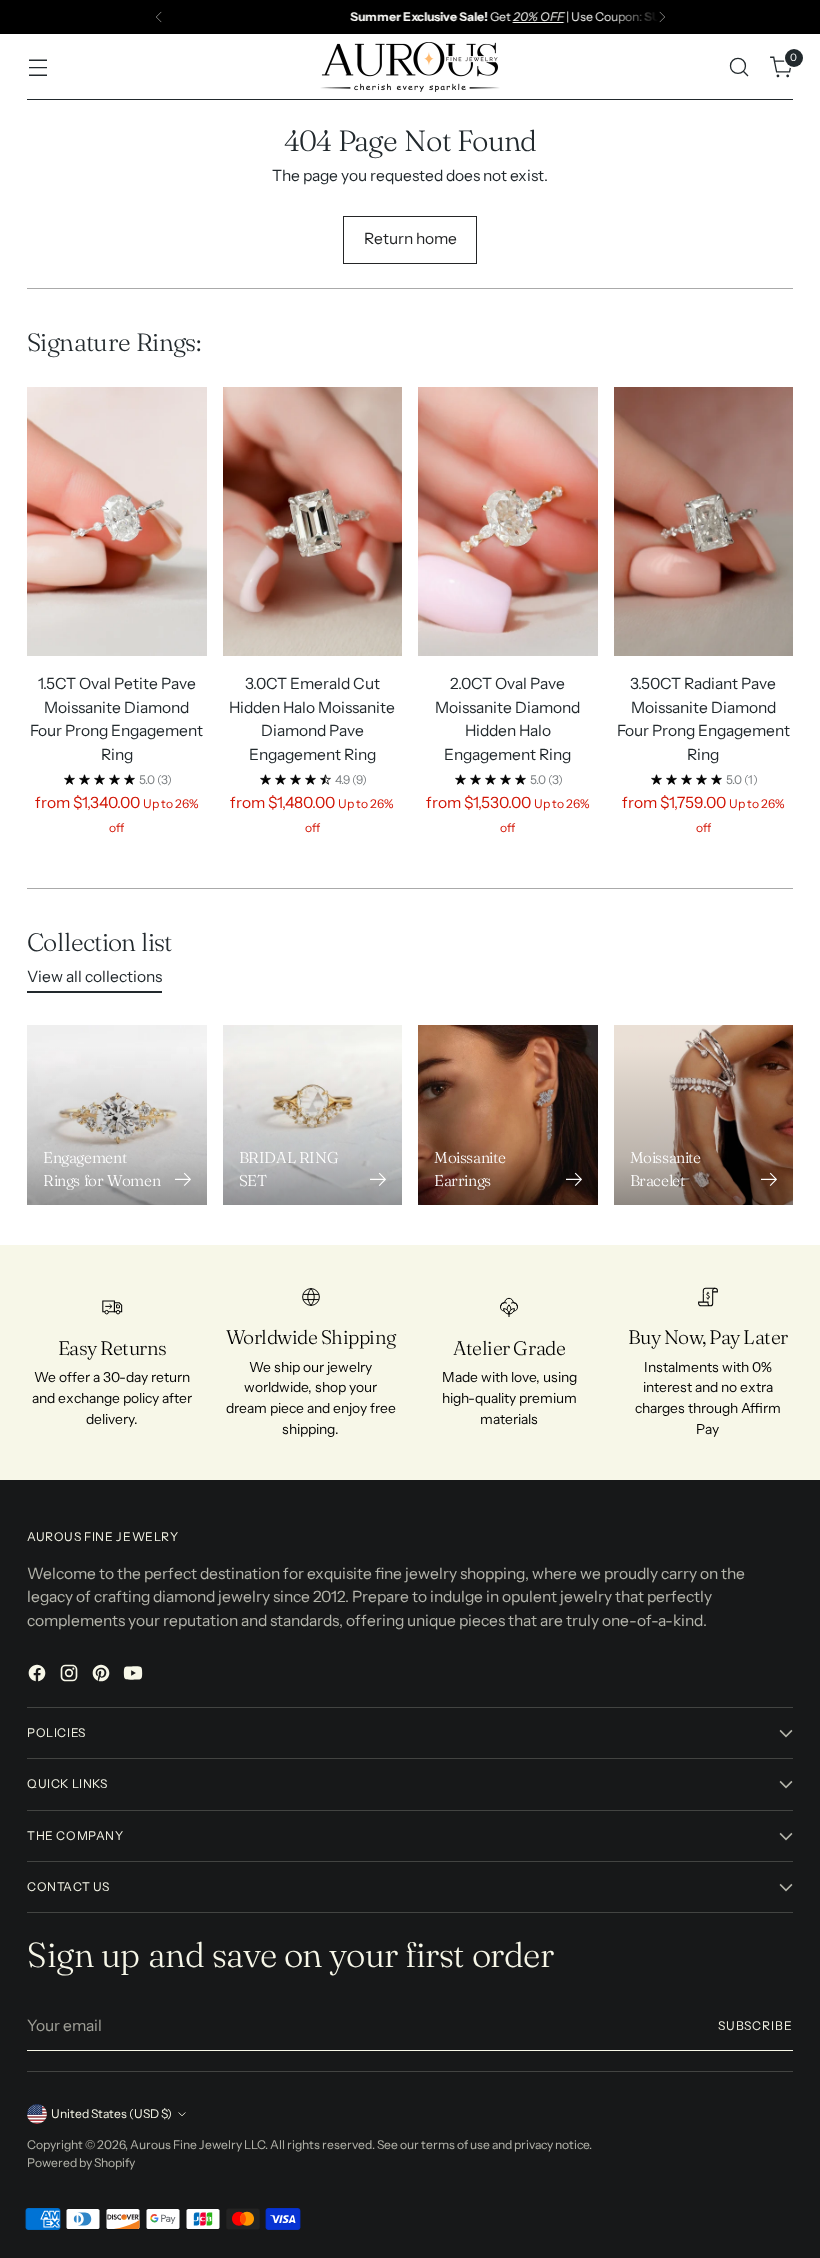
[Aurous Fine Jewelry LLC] (410, 67)
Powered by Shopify (81, 2162)
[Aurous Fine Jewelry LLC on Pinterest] (103, 1676)
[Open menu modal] (37, 67)
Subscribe (755, 2025)
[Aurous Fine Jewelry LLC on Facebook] (39, 1676)
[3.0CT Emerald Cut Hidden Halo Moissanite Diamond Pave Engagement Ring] (313, 521)
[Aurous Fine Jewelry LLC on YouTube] (135, 1676)
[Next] (662, 17)
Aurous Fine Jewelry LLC (197, 2144)
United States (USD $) (111, 2113)
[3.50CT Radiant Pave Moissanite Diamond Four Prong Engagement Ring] (704, 521)
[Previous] (159, 17)
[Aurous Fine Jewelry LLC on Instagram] (71, 1676)
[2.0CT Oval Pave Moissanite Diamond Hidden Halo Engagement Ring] (508, 521)
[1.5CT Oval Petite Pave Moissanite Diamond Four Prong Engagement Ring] (117, 521)
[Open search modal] (739, 67)
